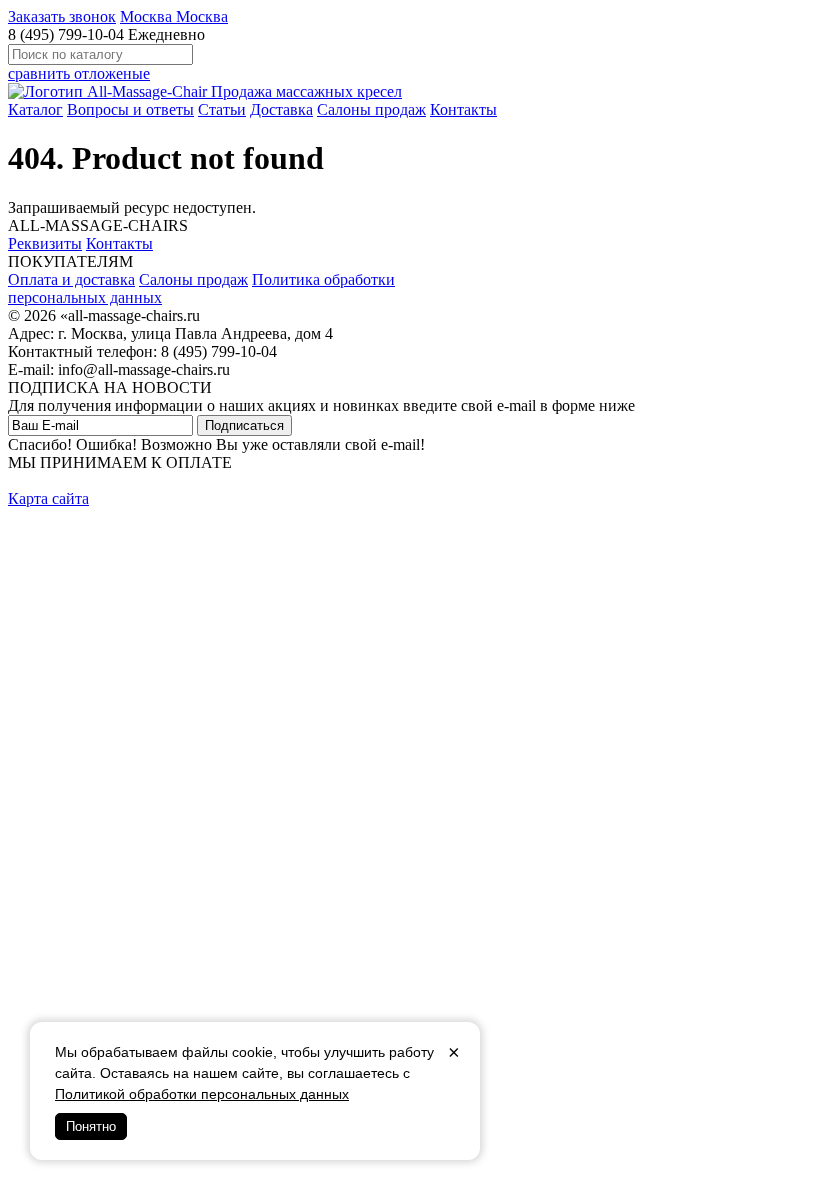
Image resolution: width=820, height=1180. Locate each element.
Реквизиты (45, 243)
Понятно (91, 1126)
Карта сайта (48, 498)
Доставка (281, 109)
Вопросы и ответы (130, 109)
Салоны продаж (371, 109)
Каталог (35, 109)
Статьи (222, 109)
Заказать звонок (62, 16)
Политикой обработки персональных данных (202, 1094)
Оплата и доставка (71, 279)
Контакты (463, 109)
